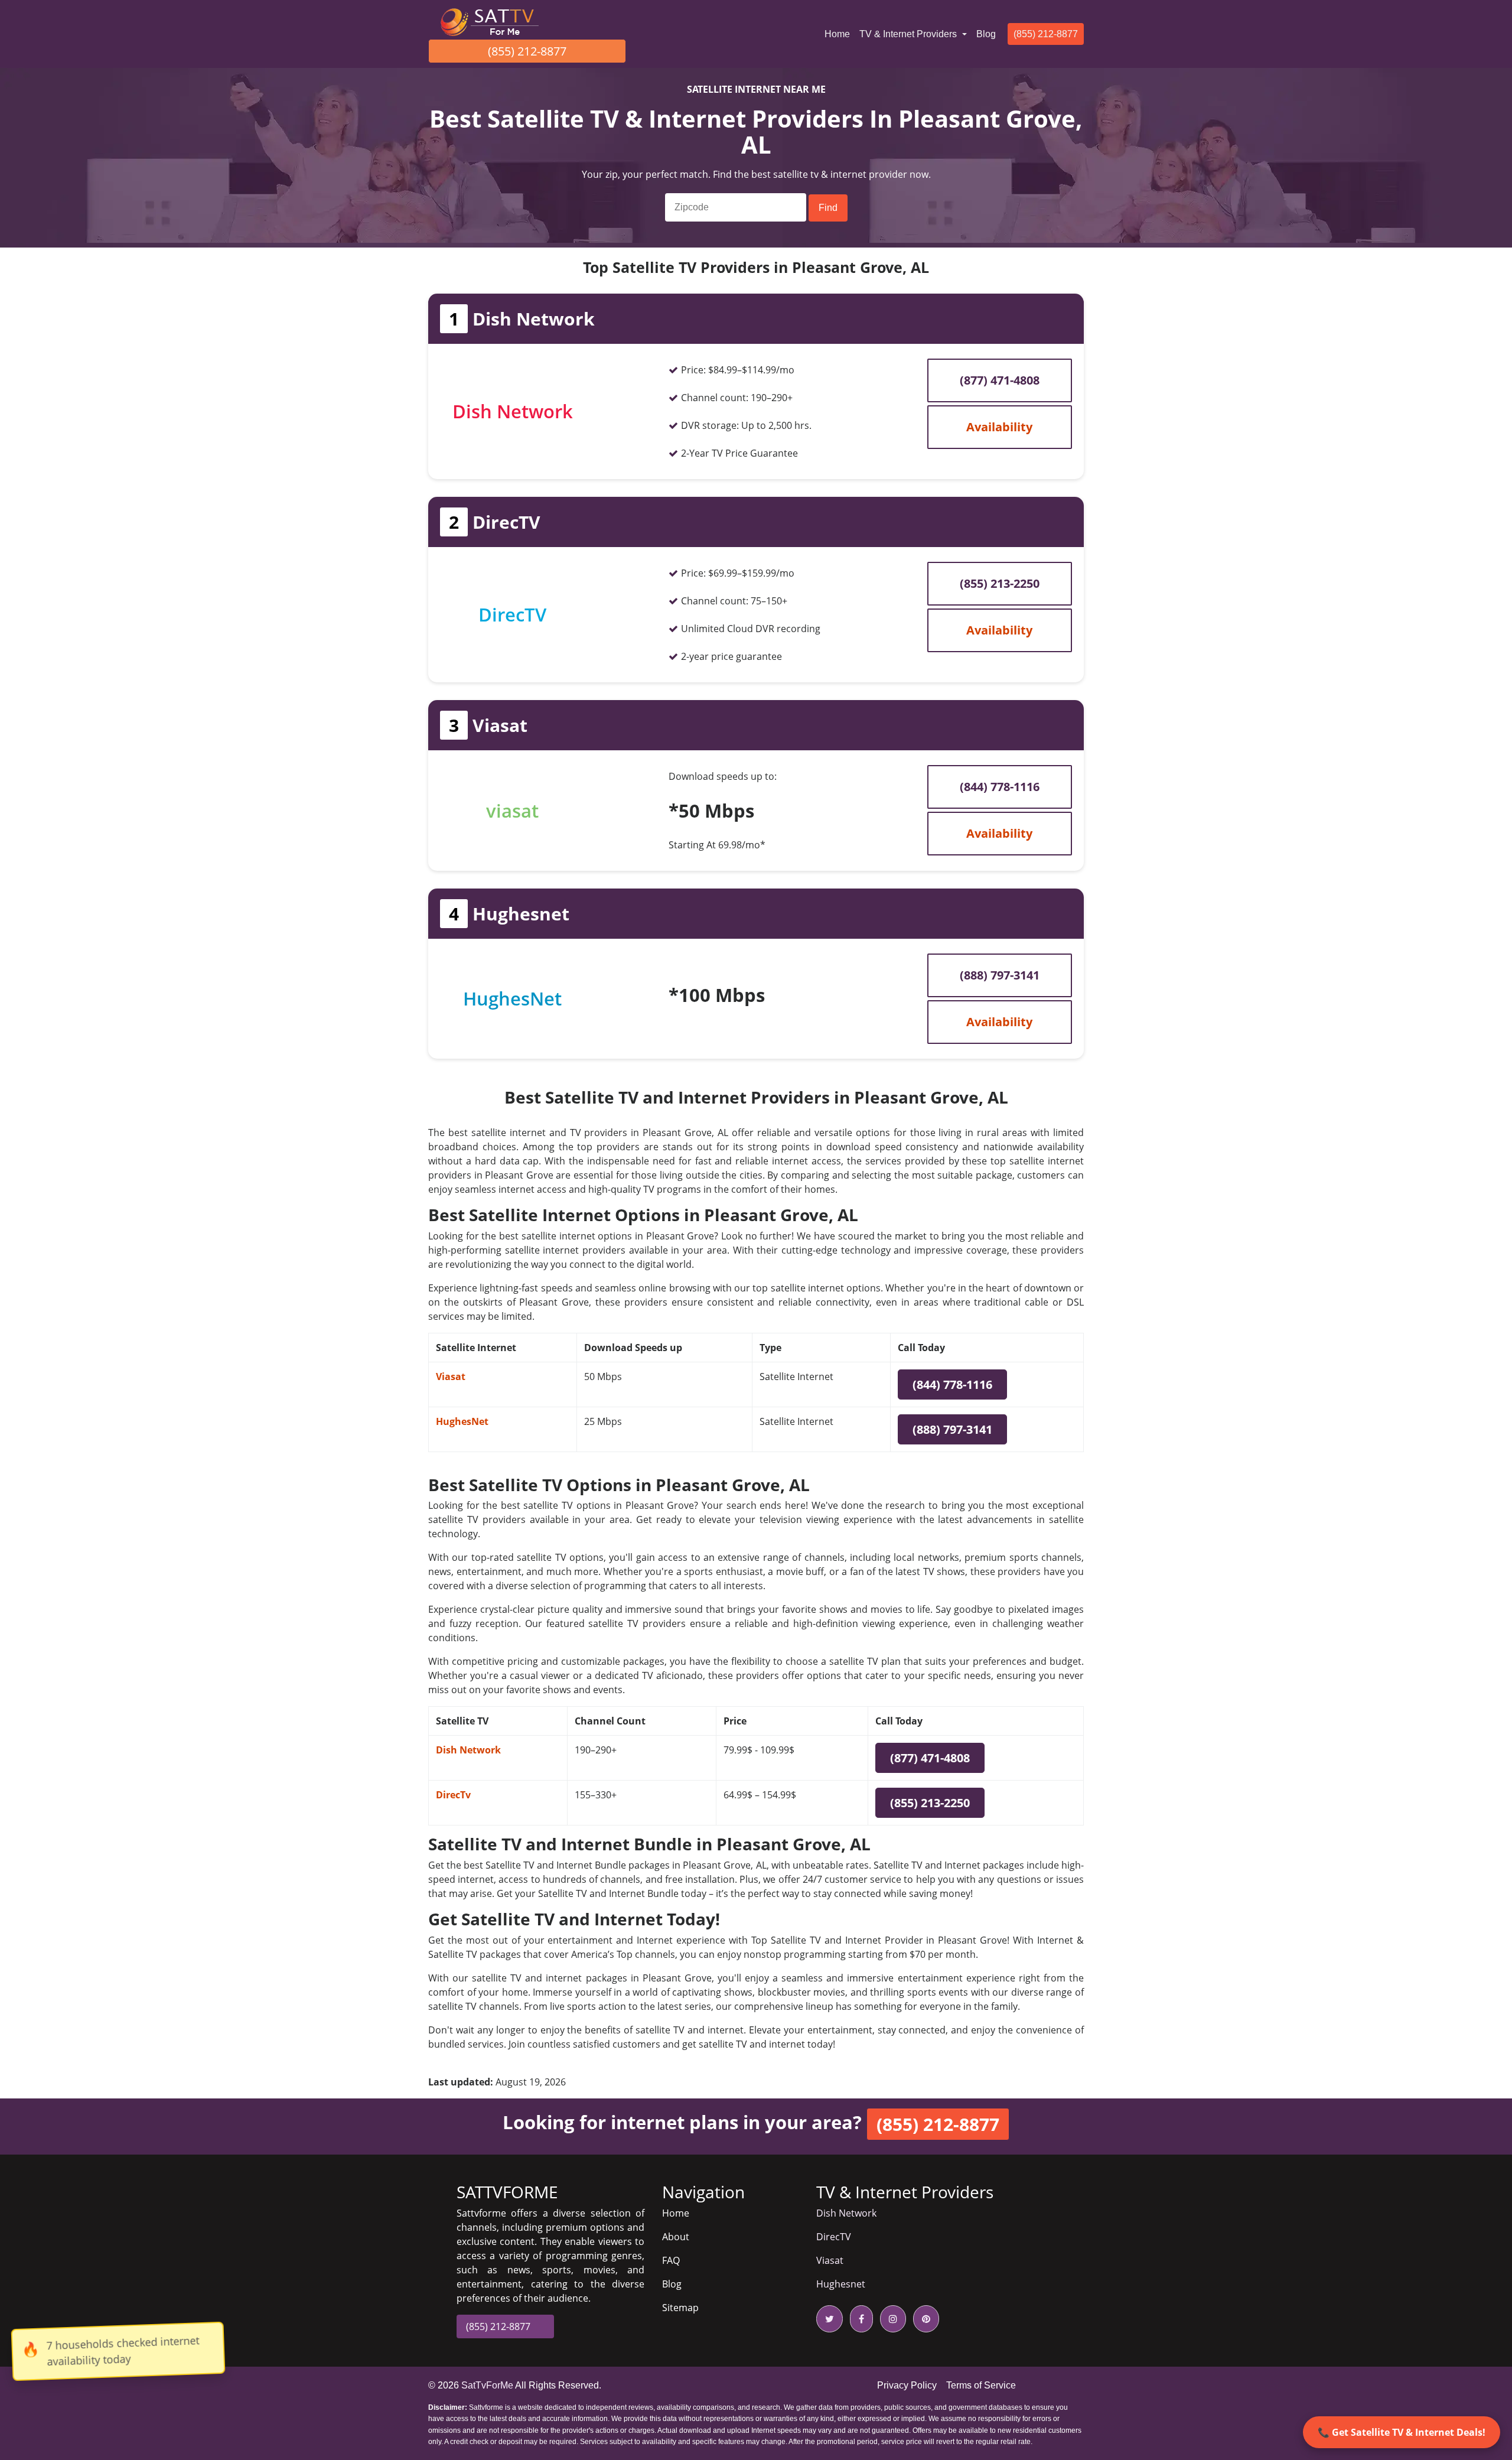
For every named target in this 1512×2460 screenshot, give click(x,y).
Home (840, 34)
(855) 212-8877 (527, 51)
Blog (986, 34)
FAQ (671, 2260)
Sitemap (680, 2308)
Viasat (451, 1377)
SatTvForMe (487, 2385)
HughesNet (462, 1421)
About (676, 2237)
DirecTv (453, 1795)
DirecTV (834, 2237)
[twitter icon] (830, 2319)
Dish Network (468, 1750)
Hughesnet (841, 2284)
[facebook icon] (859, 2319)
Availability (999, 427)
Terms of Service (981, 2385)
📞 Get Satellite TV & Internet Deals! (1402, 2432)
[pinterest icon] (924, 2319)
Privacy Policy (907, 2385)
